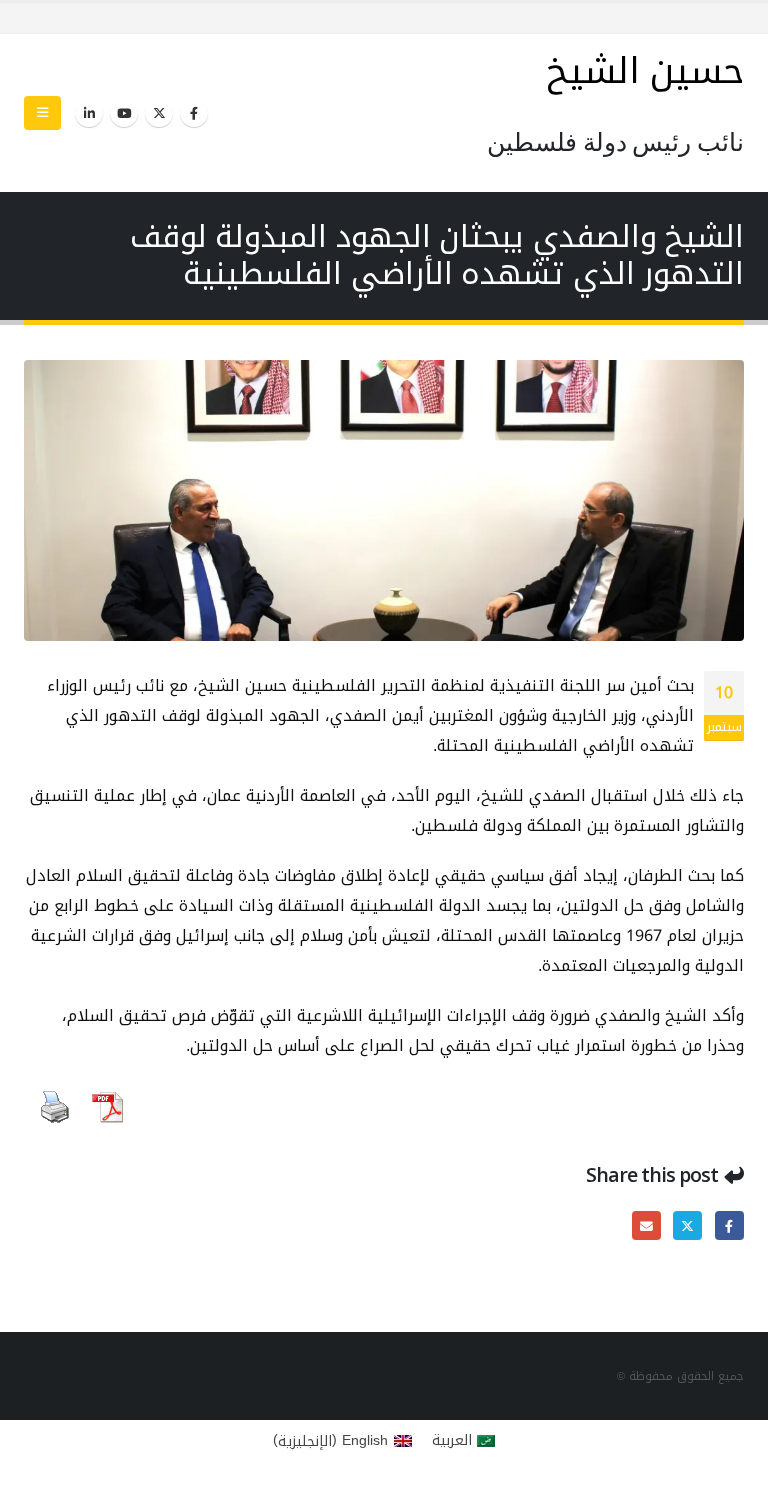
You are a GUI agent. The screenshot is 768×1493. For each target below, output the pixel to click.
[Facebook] (194, 113)
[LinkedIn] (89, 113)
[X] (159, 113)
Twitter (687, 1225)
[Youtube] (124, 113)
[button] (42, 113)
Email (646, 1225)
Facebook (729, 1225)
